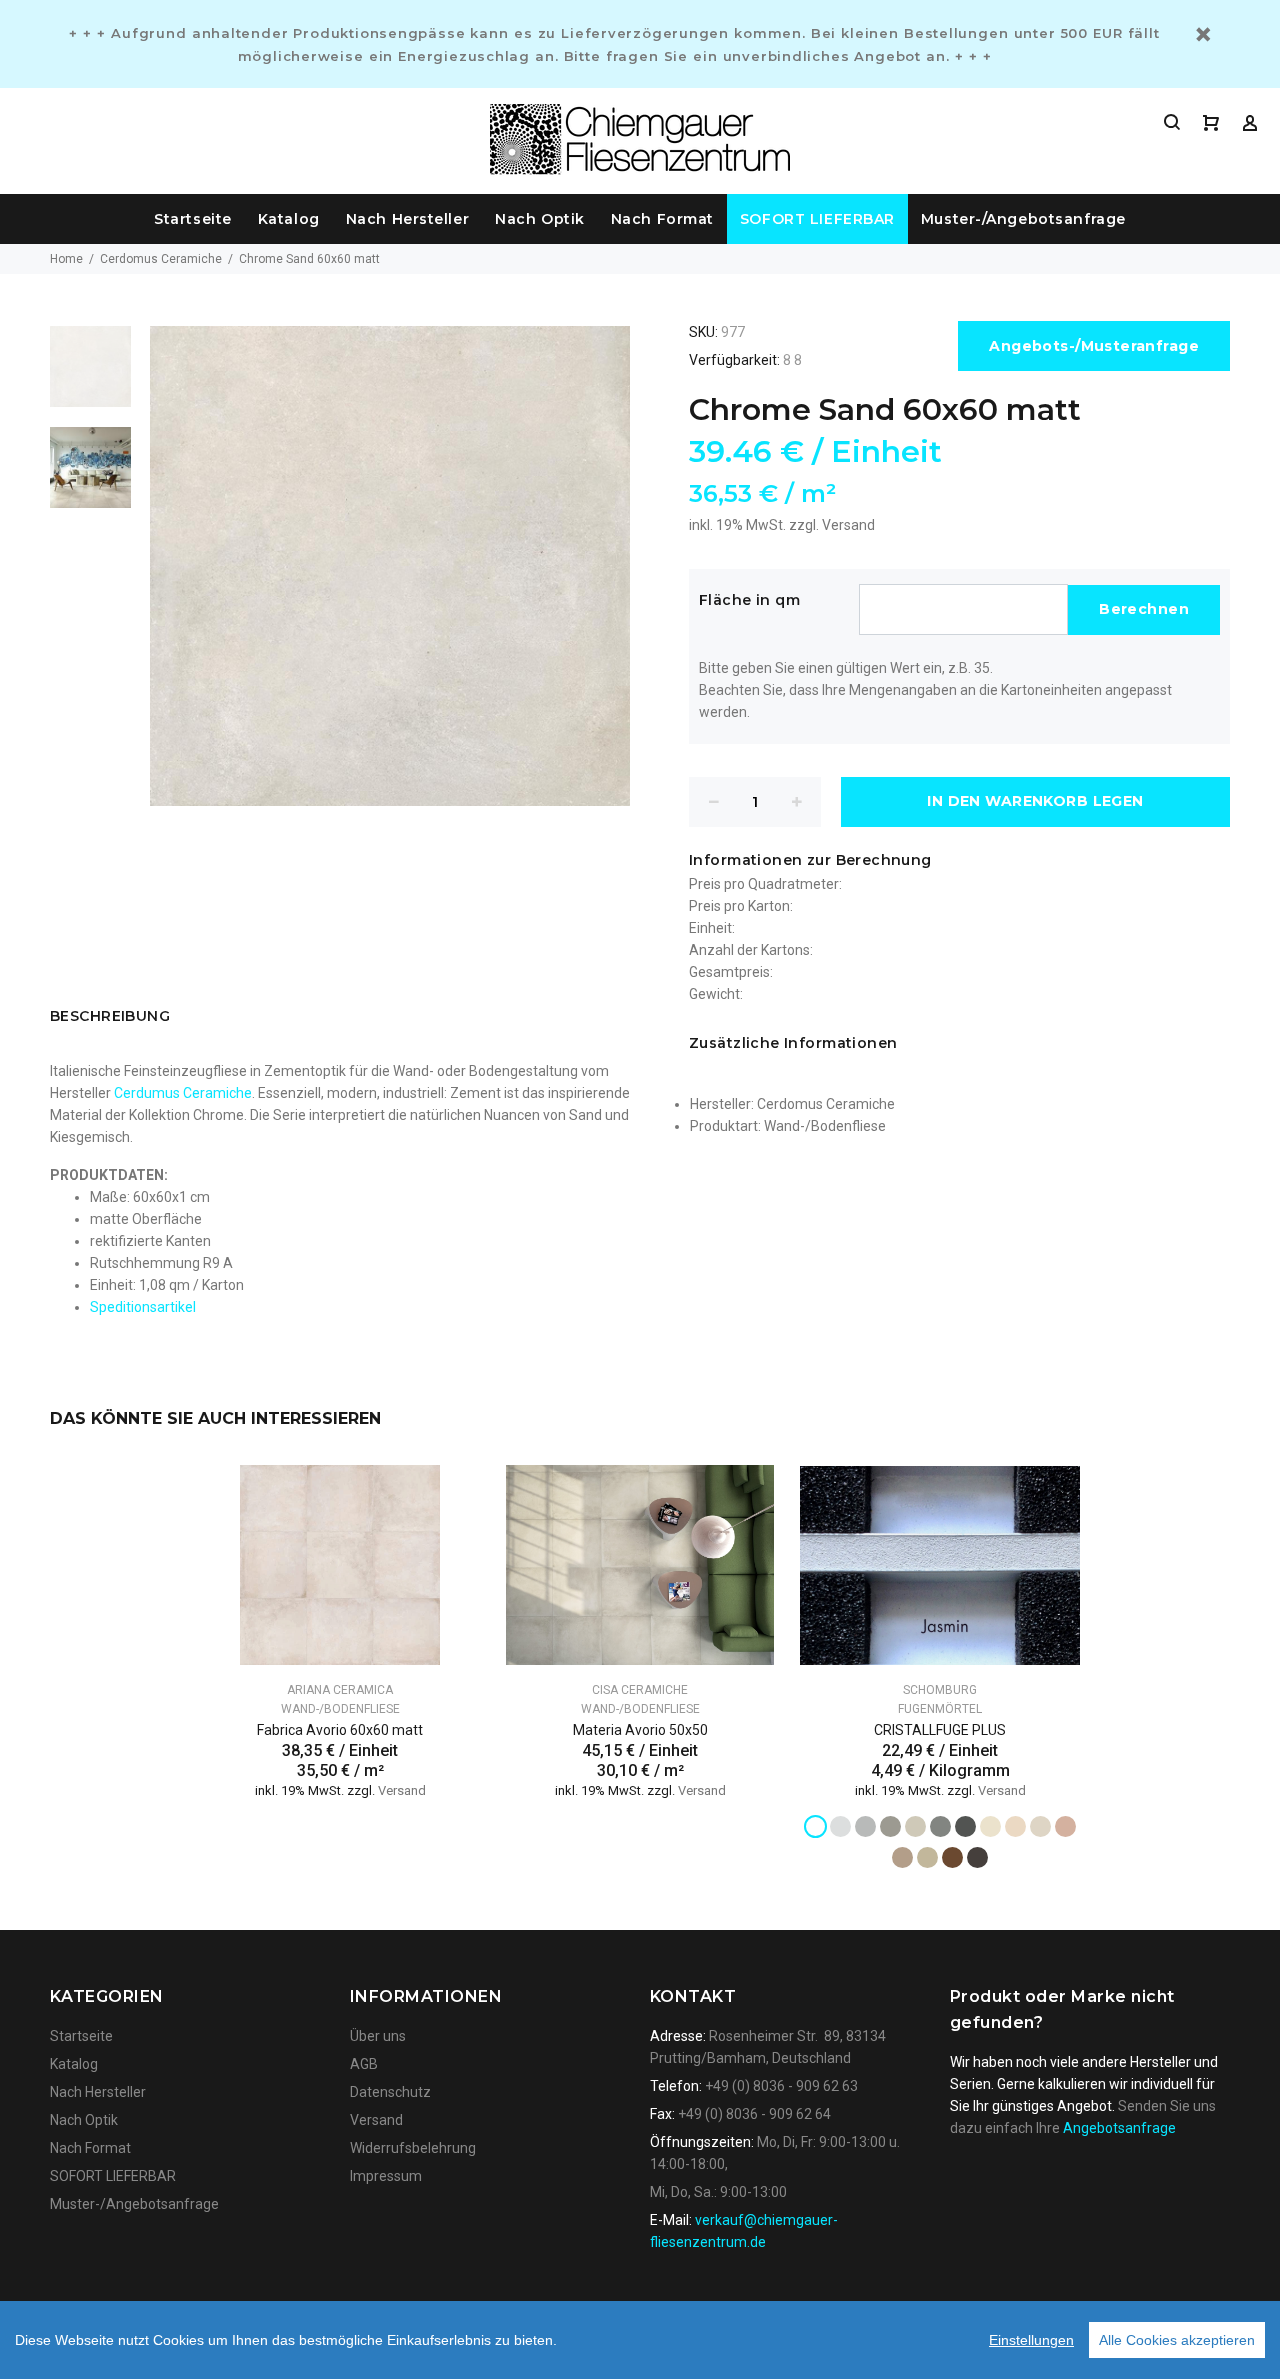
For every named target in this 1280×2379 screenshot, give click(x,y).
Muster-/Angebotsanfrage (1023, 219)
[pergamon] (1040, 1826)
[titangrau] (940, 1826)
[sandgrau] (915, 1826)
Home (66, 259)
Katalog (289, 219)
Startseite (193, 219)
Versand (848, 525)
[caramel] (1065, 1826)
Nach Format (662, 219)
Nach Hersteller (407, 219)
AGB (364, 2064)
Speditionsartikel (143, 1307)
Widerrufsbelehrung (413, 2148)
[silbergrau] (840, 1826)
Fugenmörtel (940, 1709)
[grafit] (965, 1826)
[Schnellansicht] (447, 1498)
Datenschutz (390, 2092)
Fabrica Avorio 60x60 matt (340, 1730)
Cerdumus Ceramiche (183, 1093)
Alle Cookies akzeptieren (1177, 2340)
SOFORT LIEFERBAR (817, 219)
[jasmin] (990, 1826)
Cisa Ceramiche (640, 1690)
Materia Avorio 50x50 (640, 1730)
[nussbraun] (977, 1857)
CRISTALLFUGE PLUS (940, 1730)
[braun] (952, 1857)
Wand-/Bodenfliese (825, 1126)
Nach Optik (540, 219)
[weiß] (815, 1826)
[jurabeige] (927, 1857)
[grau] (865, 1826)
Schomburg (940, 1690)
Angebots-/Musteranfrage (1094, 346)
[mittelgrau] (890, 1826)
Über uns (378, 2036)
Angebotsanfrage (1119, 2128)
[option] (90, 376)
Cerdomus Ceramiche (161, 259)
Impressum (386, 2176)
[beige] (902, 1857)
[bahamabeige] (1015, 1826)
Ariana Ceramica (340, 1690)
